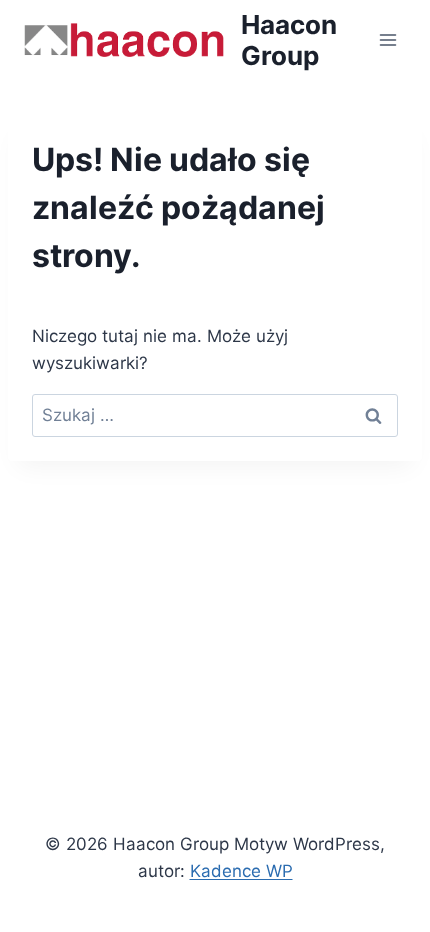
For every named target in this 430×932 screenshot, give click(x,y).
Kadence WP (241, 871)
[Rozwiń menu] (387, 39)
